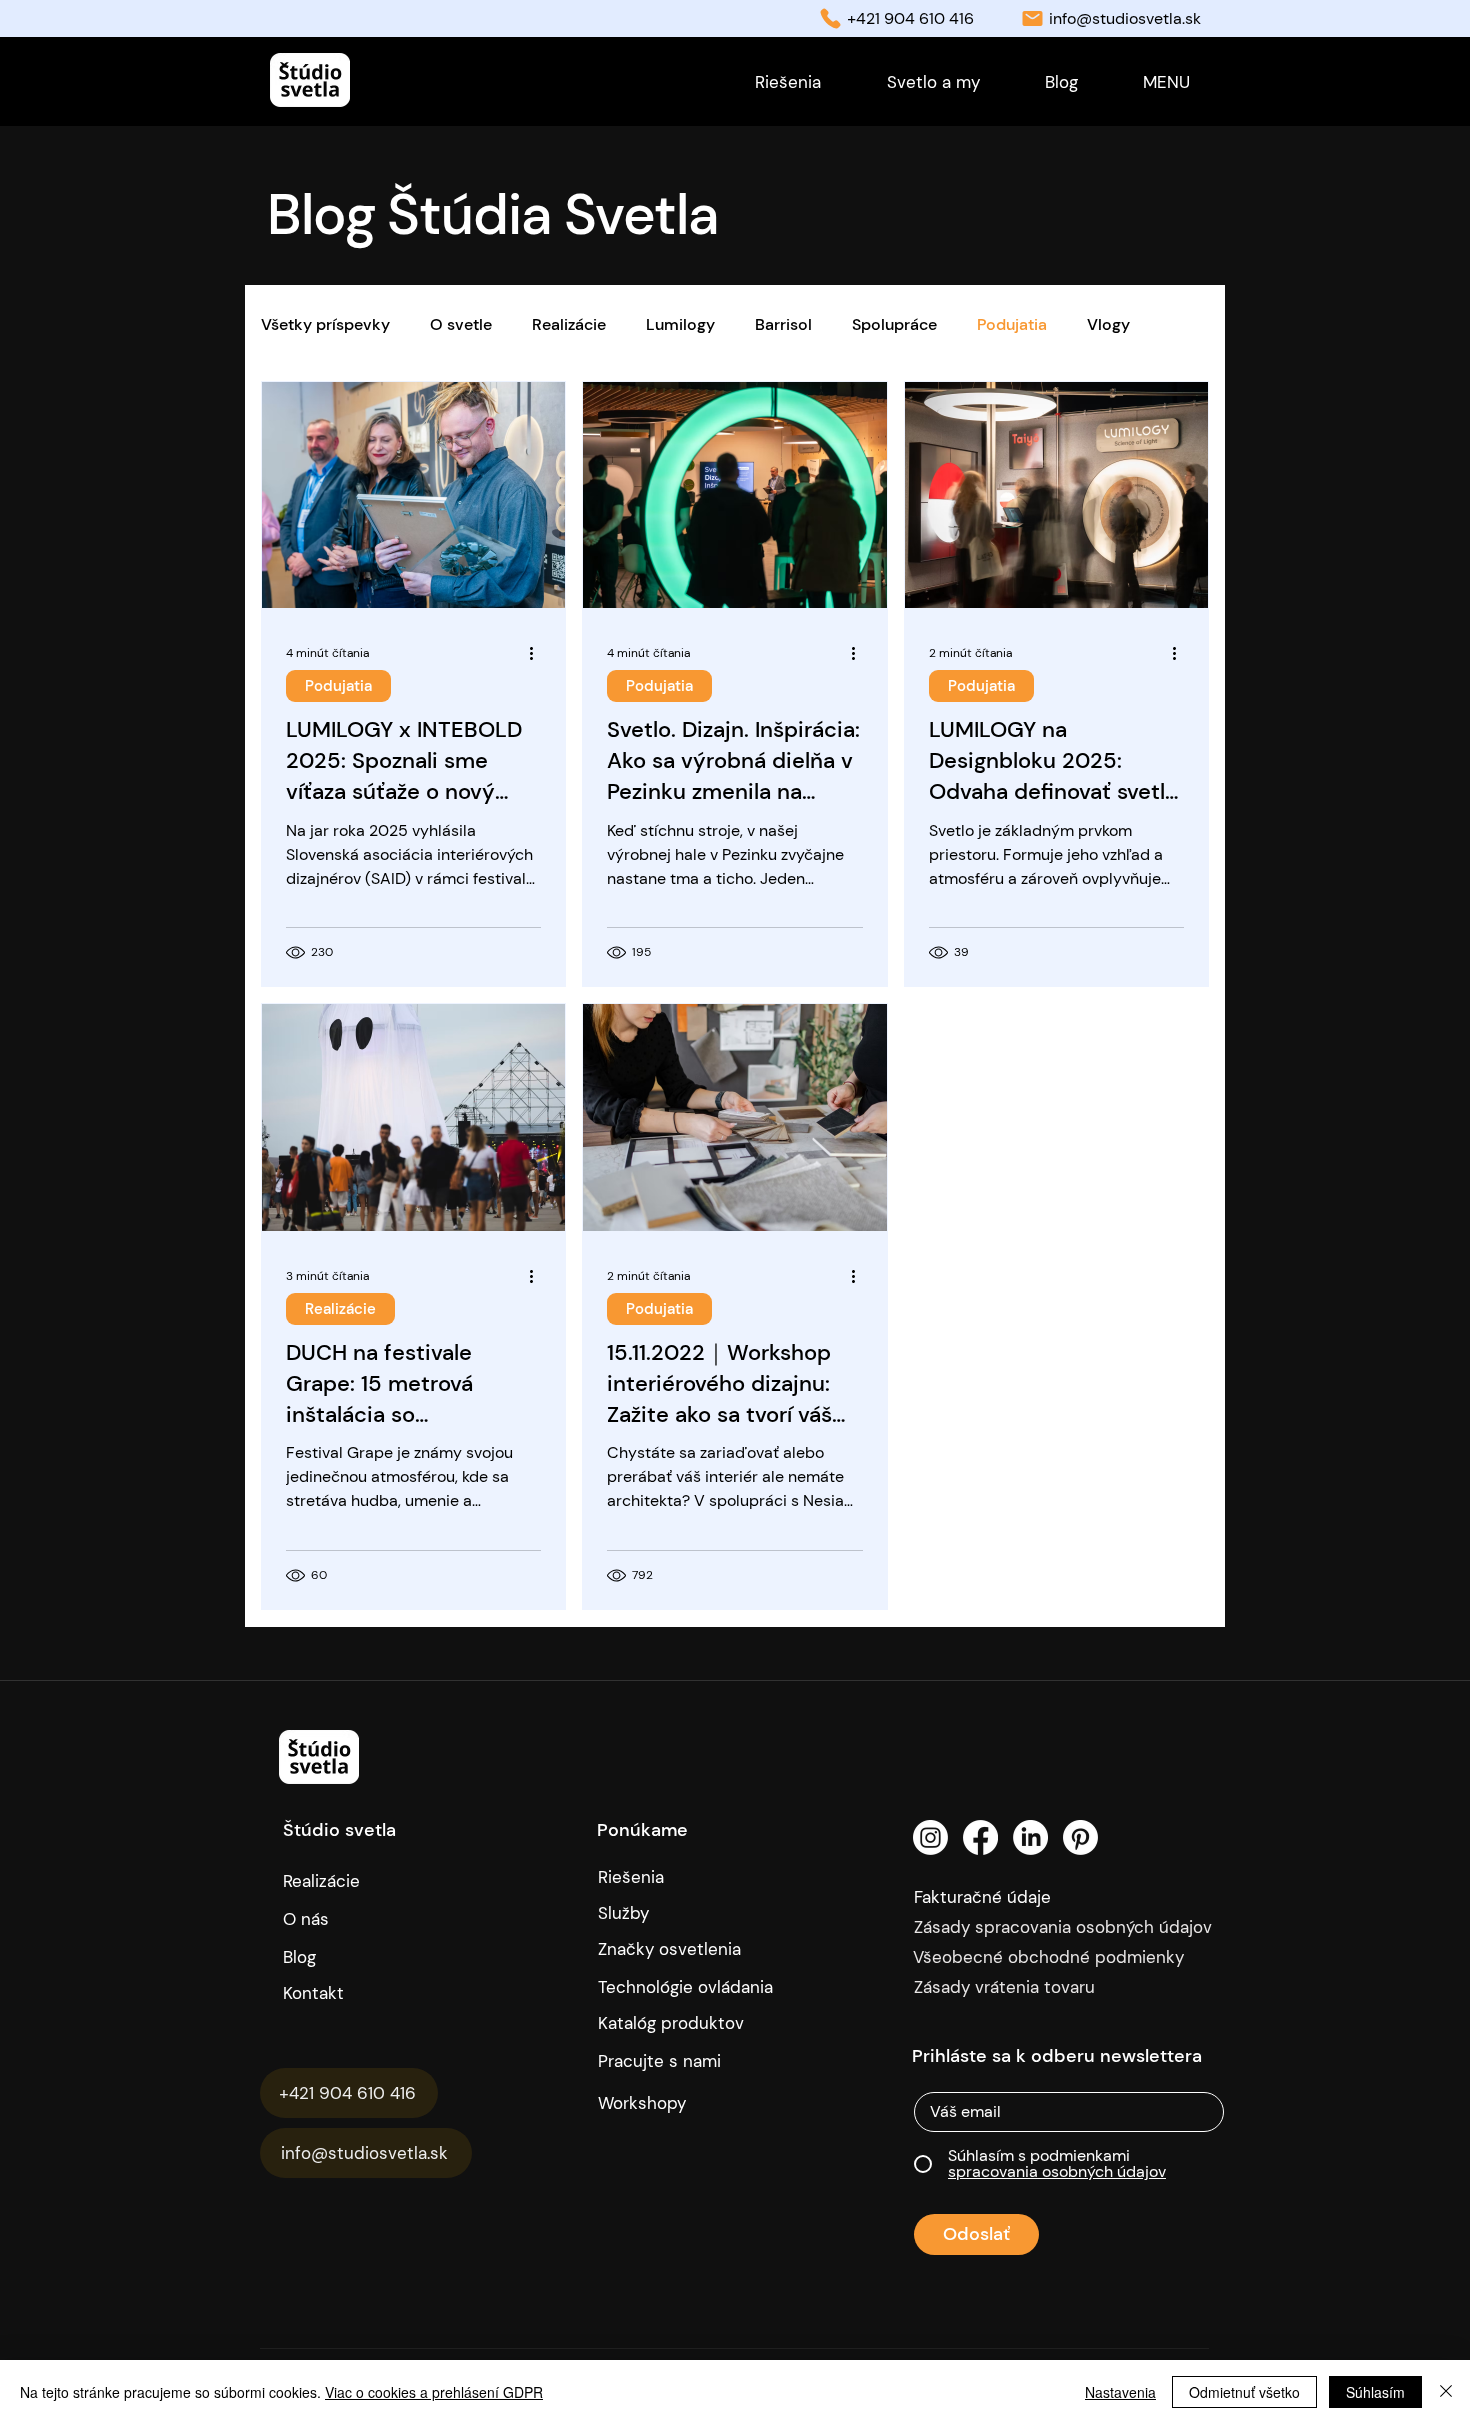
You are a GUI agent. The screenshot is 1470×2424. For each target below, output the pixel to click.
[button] (1166, 82)
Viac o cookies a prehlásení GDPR (434, 2392)
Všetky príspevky (325, 325)
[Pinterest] (1080, 1837)
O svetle (461, 325)
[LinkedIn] (1030, 1837)
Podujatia (1012, 325)
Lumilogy (680, 325)
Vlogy (1108, 325)
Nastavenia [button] (1120, 2392)
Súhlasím (1375, 2392)
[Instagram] (930, 1837)
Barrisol (783, 325)
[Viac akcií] (538, 653)
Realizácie (569, 325)
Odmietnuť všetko (1244, 2392)
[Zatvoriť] (1446, 2392)
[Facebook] (980, 1837)
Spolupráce (894, 325)
